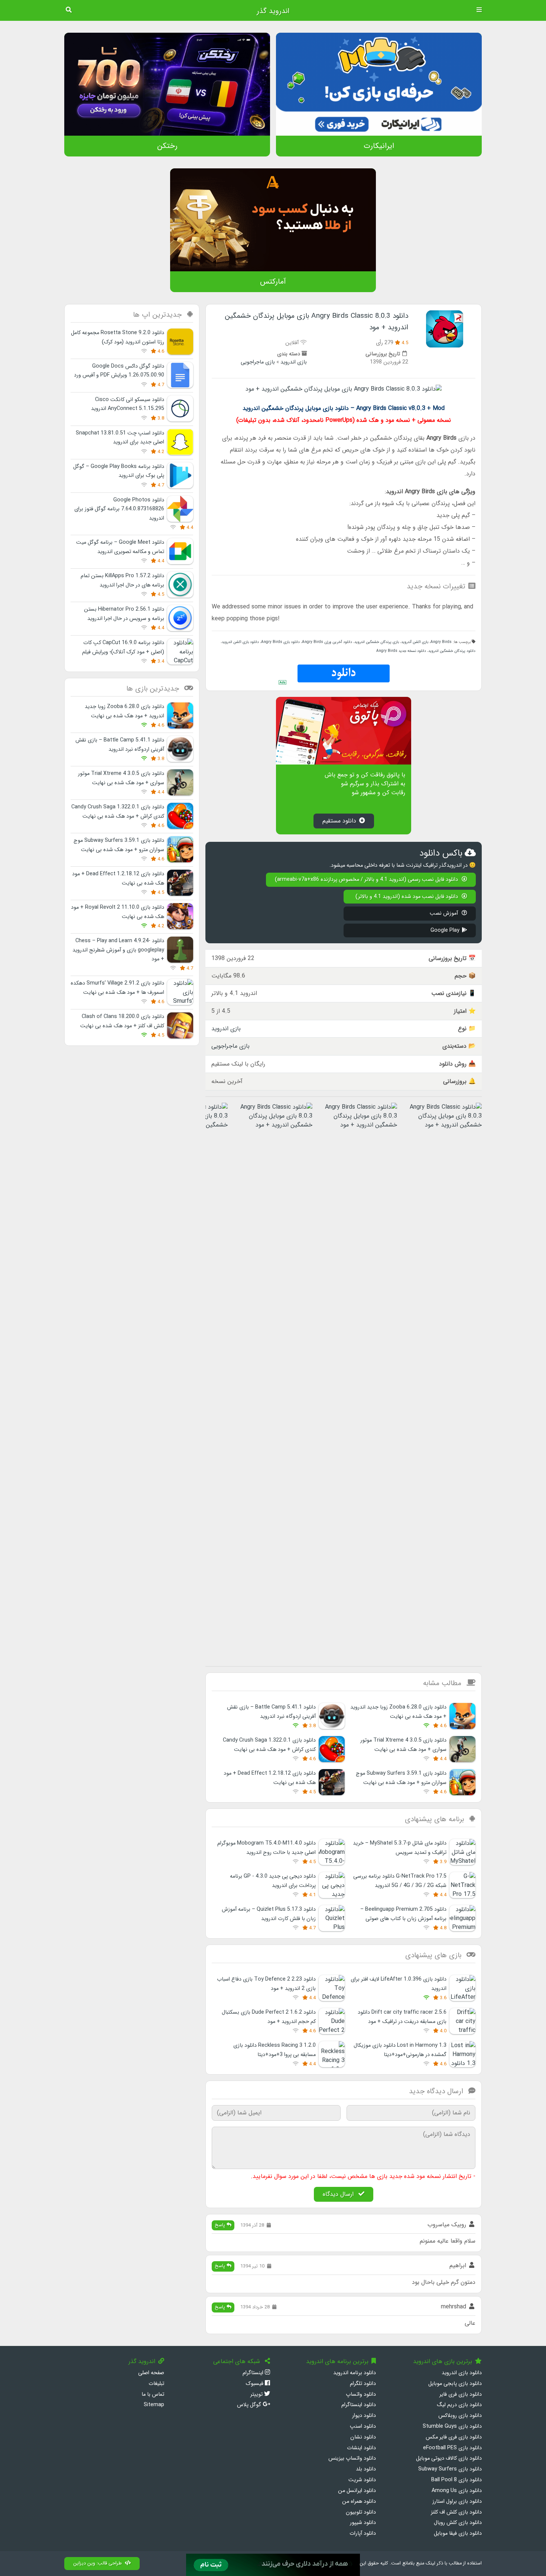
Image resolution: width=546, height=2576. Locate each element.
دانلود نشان (363, 2437)
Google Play (445, 930)
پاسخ (221, 2225)
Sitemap (154, 2405)
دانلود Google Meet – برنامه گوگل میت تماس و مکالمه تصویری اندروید (120, 547)
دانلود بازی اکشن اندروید (240, 642)
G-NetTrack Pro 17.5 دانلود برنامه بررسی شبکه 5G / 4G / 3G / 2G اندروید (400, 1881)
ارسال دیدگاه (339, 2194)
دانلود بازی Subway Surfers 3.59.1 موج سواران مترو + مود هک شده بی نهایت (401, 1778)
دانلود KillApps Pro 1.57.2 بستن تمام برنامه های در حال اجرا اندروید (122, 580)
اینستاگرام (254, 2373)
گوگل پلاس (250, 2405)
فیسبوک (255, 2384)
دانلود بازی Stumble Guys (452, 2426)
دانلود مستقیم (339, 821)
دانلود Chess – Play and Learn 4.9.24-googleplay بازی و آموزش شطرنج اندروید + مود (118, 950)
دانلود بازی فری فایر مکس (454, 2437)
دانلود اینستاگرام (359, 2405)
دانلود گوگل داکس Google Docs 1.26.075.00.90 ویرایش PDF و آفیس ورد (119, 371)
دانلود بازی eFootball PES (452, 2448)
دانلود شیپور (363, 2523)
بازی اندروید (294, 362)
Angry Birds (441, 642)
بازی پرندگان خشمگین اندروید (377, 642)
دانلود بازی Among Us (457, 2491)
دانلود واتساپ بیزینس (352, 2458)
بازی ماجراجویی (258, 362)
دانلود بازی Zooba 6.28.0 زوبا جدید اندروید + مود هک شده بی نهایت (398, 1712)
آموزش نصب (445, 913)
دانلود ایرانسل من (357, 2491)
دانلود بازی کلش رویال (458, 2523)
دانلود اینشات (361, 2448)
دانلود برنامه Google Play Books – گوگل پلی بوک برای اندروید (119, 471)
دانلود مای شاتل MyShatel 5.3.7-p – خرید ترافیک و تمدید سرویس (400, 1848)
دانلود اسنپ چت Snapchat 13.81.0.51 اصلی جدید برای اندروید (120, 438)
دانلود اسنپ (363, 2426)
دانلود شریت (362, 2480)
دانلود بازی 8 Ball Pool (456, 2480)
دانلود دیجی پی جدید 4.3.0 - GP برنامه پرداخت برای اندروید (273, 1881)
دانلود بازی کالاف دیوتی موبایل (449, 2458)
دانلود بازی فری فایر (461, 2394)
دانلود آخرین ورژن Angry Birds (327, 642)
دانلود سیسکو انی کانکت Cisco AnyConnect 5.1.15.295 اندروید (128, 404)
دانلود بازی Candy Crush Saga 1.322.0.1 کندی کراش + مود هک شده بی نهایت (269, 1745)
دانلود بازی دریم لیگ (459, 2405)
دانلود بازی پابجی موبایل (455, 2384)
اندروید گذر (273, 11)
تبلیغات (156, 2384)
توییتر (257, 2394)
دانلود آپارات (363, 2533)
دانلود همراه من (359, 2501)
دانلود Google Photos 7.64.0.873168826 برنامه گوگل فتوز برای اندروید (119, 509)
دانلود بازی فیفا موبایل (458, 2533)
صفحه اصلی (151, 2373)
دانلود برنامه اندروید (355, 2373)
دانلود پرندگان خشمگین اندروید (452, 651)
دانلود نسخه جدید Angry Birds (401, 651)
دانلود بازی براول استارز (457, 2501)
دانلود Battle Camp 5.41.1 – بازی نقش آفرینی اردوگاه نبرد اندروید (271, 1712)
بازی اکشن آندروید (415, 642)
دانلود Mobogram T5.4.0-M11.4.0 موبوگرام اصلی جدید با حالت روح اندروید (266, 1848)
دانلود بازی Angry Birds (280, 642)
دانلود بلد (366, 2469)
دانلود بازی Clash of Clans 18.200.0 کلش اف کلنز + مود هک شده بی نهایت (122, 1021)
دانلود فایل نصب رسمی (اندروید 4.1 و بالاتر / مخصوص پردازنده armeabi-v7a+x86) (367, 880)
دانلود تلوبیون (361, 2512)
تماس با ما (153, 2394)
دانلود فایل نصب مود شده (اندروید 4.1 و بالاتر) (407, 897)
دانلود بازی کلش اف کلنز (456, 2512)
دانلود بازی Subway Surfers (450, 2469)
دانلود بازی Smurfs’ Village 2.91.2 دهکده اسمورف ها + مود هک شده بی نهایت (117, 988)
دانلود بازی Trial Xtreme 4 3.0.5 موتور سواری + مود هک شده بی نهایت (403, 1745)
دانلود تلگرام (363, 2384)
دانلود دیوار (364, 2416)
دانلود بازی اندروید (462, 2373)
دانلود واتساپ (361, 2394)
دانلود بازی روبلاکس (460, 2416)
